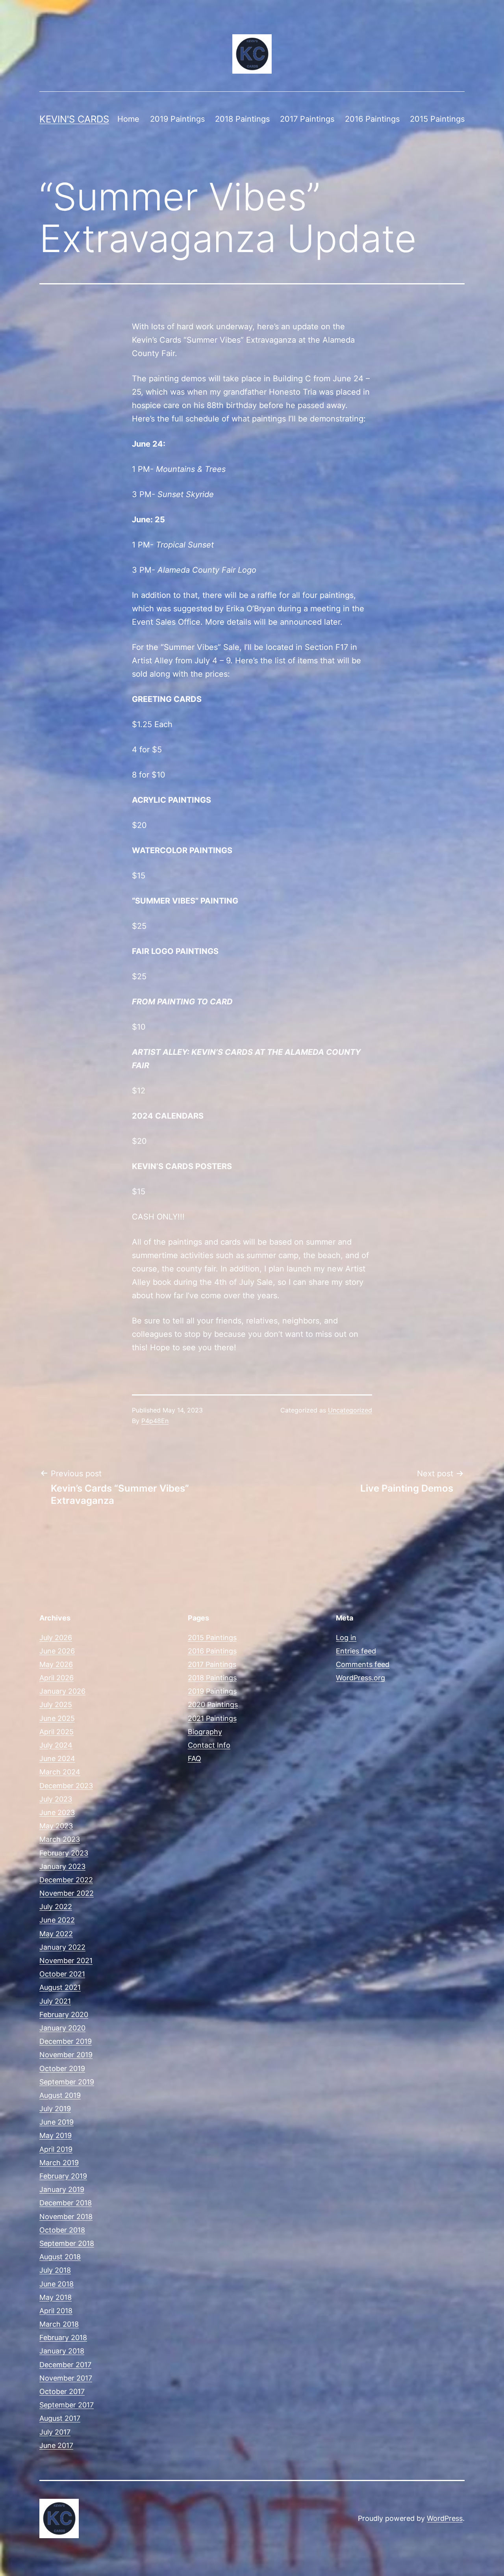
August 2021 (60, 1987)
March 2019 (59, 2163)
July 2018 (55, 2270)
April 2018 (56, 2311)
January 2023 (62, 1866)
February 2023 (64, 1853)
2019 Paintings (177, 119)
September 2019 (67, 2082)
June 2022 (57, 1920)
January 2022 (62, 1947)
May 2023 (56, 1826)
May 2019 (56, 2135)
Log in (346, 1638)
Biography (205, 1732)
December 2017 (65, 2365)
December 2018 (66, 2203)
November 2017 (66, 2378)
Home (128, 119)
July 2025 (56, 1705)
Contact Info (209, 1745)
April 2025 (57, 1732)
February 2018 (63, 2338)
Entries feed (356, 1651)
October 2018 (62, 2230)
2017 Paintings (307, 119)
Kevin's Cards (74, 119)
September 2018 (67, 2243)
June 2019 (57, 2122)
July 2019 (55, 2109)
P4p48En (155, 1421)
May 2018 (56, 2297)
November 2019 (66, 2055)
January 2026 (62, 1691)
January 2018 (62, 2351)
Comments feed (363, 1664)
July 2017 (55, 2432)
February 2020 (64, 2015)
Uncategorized (350, 1410)
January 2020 (62, 2028)
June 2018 (57, 2284)
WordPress (445, 2518)
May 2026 (56, 1664)
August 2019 (60, 2095)
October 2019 (62, 2068)
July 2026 (56, 1638)
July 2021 (55, 2001)
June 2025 (57, 1718)
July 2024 (56, 1745)
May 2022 (56, 1934)
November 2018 (66, 2217)
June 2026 (57, 1651)
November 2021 (66, 1961)
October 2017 (62, 2391)
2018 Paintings (242, 119)
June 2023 (57, 1812)
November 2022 (67, 1893)
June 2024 (57, 1758)
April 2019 (56, 2149)
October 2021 (62, 1974)
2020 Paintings (213, 1705)
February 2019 (63, 2176)
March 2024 (60, 1772)
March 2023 (60, 1839)
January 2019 (62, 2189)
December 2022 (66, 1880)
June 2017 (56, 2445)
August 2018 (60, 2257)
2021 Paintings (212, 1718)
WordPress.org (360, 1678)
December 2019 (66, 2041)
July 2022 (56, 1907)
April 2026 (57, 1678)
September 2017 (67, 2405)
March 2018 (59, 2324)
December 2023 (66, 1786)
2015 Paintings (437, 119)
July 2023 (56, 1799)
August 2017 (60, 2418)
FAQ (195, 1758)
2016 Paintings (372, 119)
